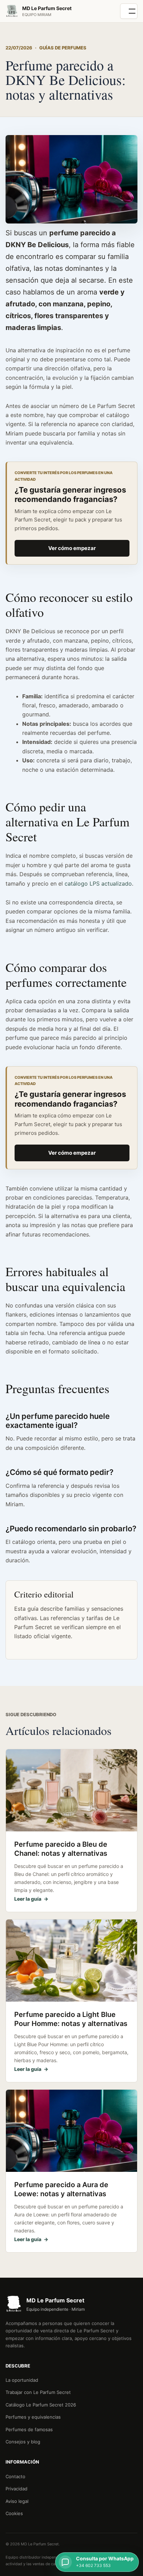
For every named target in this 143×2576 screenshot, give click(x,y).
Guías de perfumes (63, 48)
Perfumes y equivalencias (33, 2417)
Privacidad (16, 2489)
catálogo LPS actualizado (98, 883)
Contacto (15, 2476)
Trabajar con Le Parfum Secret (38, 2392)
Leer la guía (31, 1899)
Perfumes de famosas (29, 2429)
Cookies (14, 2513)
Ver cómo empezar (72, 548)
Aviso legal (17, 2501)
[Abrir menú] (129, 11)
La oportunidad (22, 2380)
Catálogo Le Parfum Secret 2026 (41, 2405)
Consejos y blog (23, 2442)
